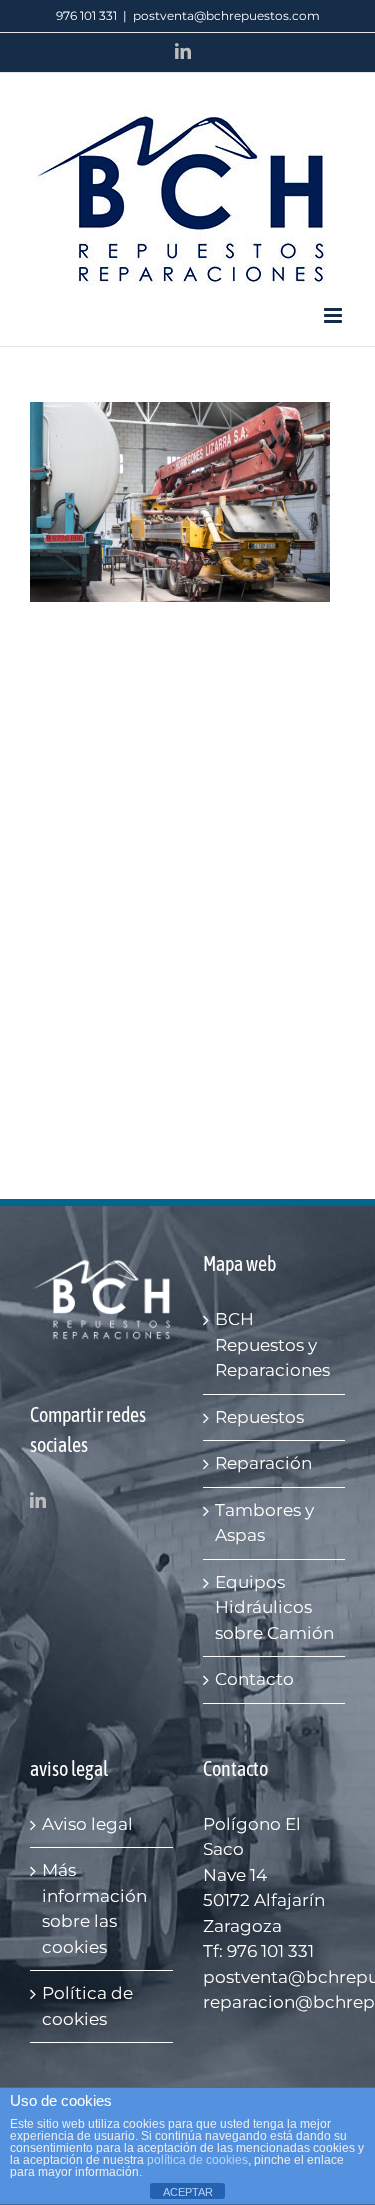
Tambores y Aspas (264, 1523)
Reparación (263, 1463)
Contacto (254, 1679)
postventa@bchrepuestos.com (226, 15)
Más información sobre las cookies (94, 1908)
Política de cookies (87, 2006)
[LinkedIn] (38, 1500)
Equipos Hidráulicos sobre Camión (274, 1607)
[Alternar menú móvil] (334, 315)
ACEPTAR (188, 2192)
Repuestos (259, 1417)
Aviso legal (87, 1824)
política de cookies (197, 2160)
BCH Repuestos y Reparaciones (272, 1344)
